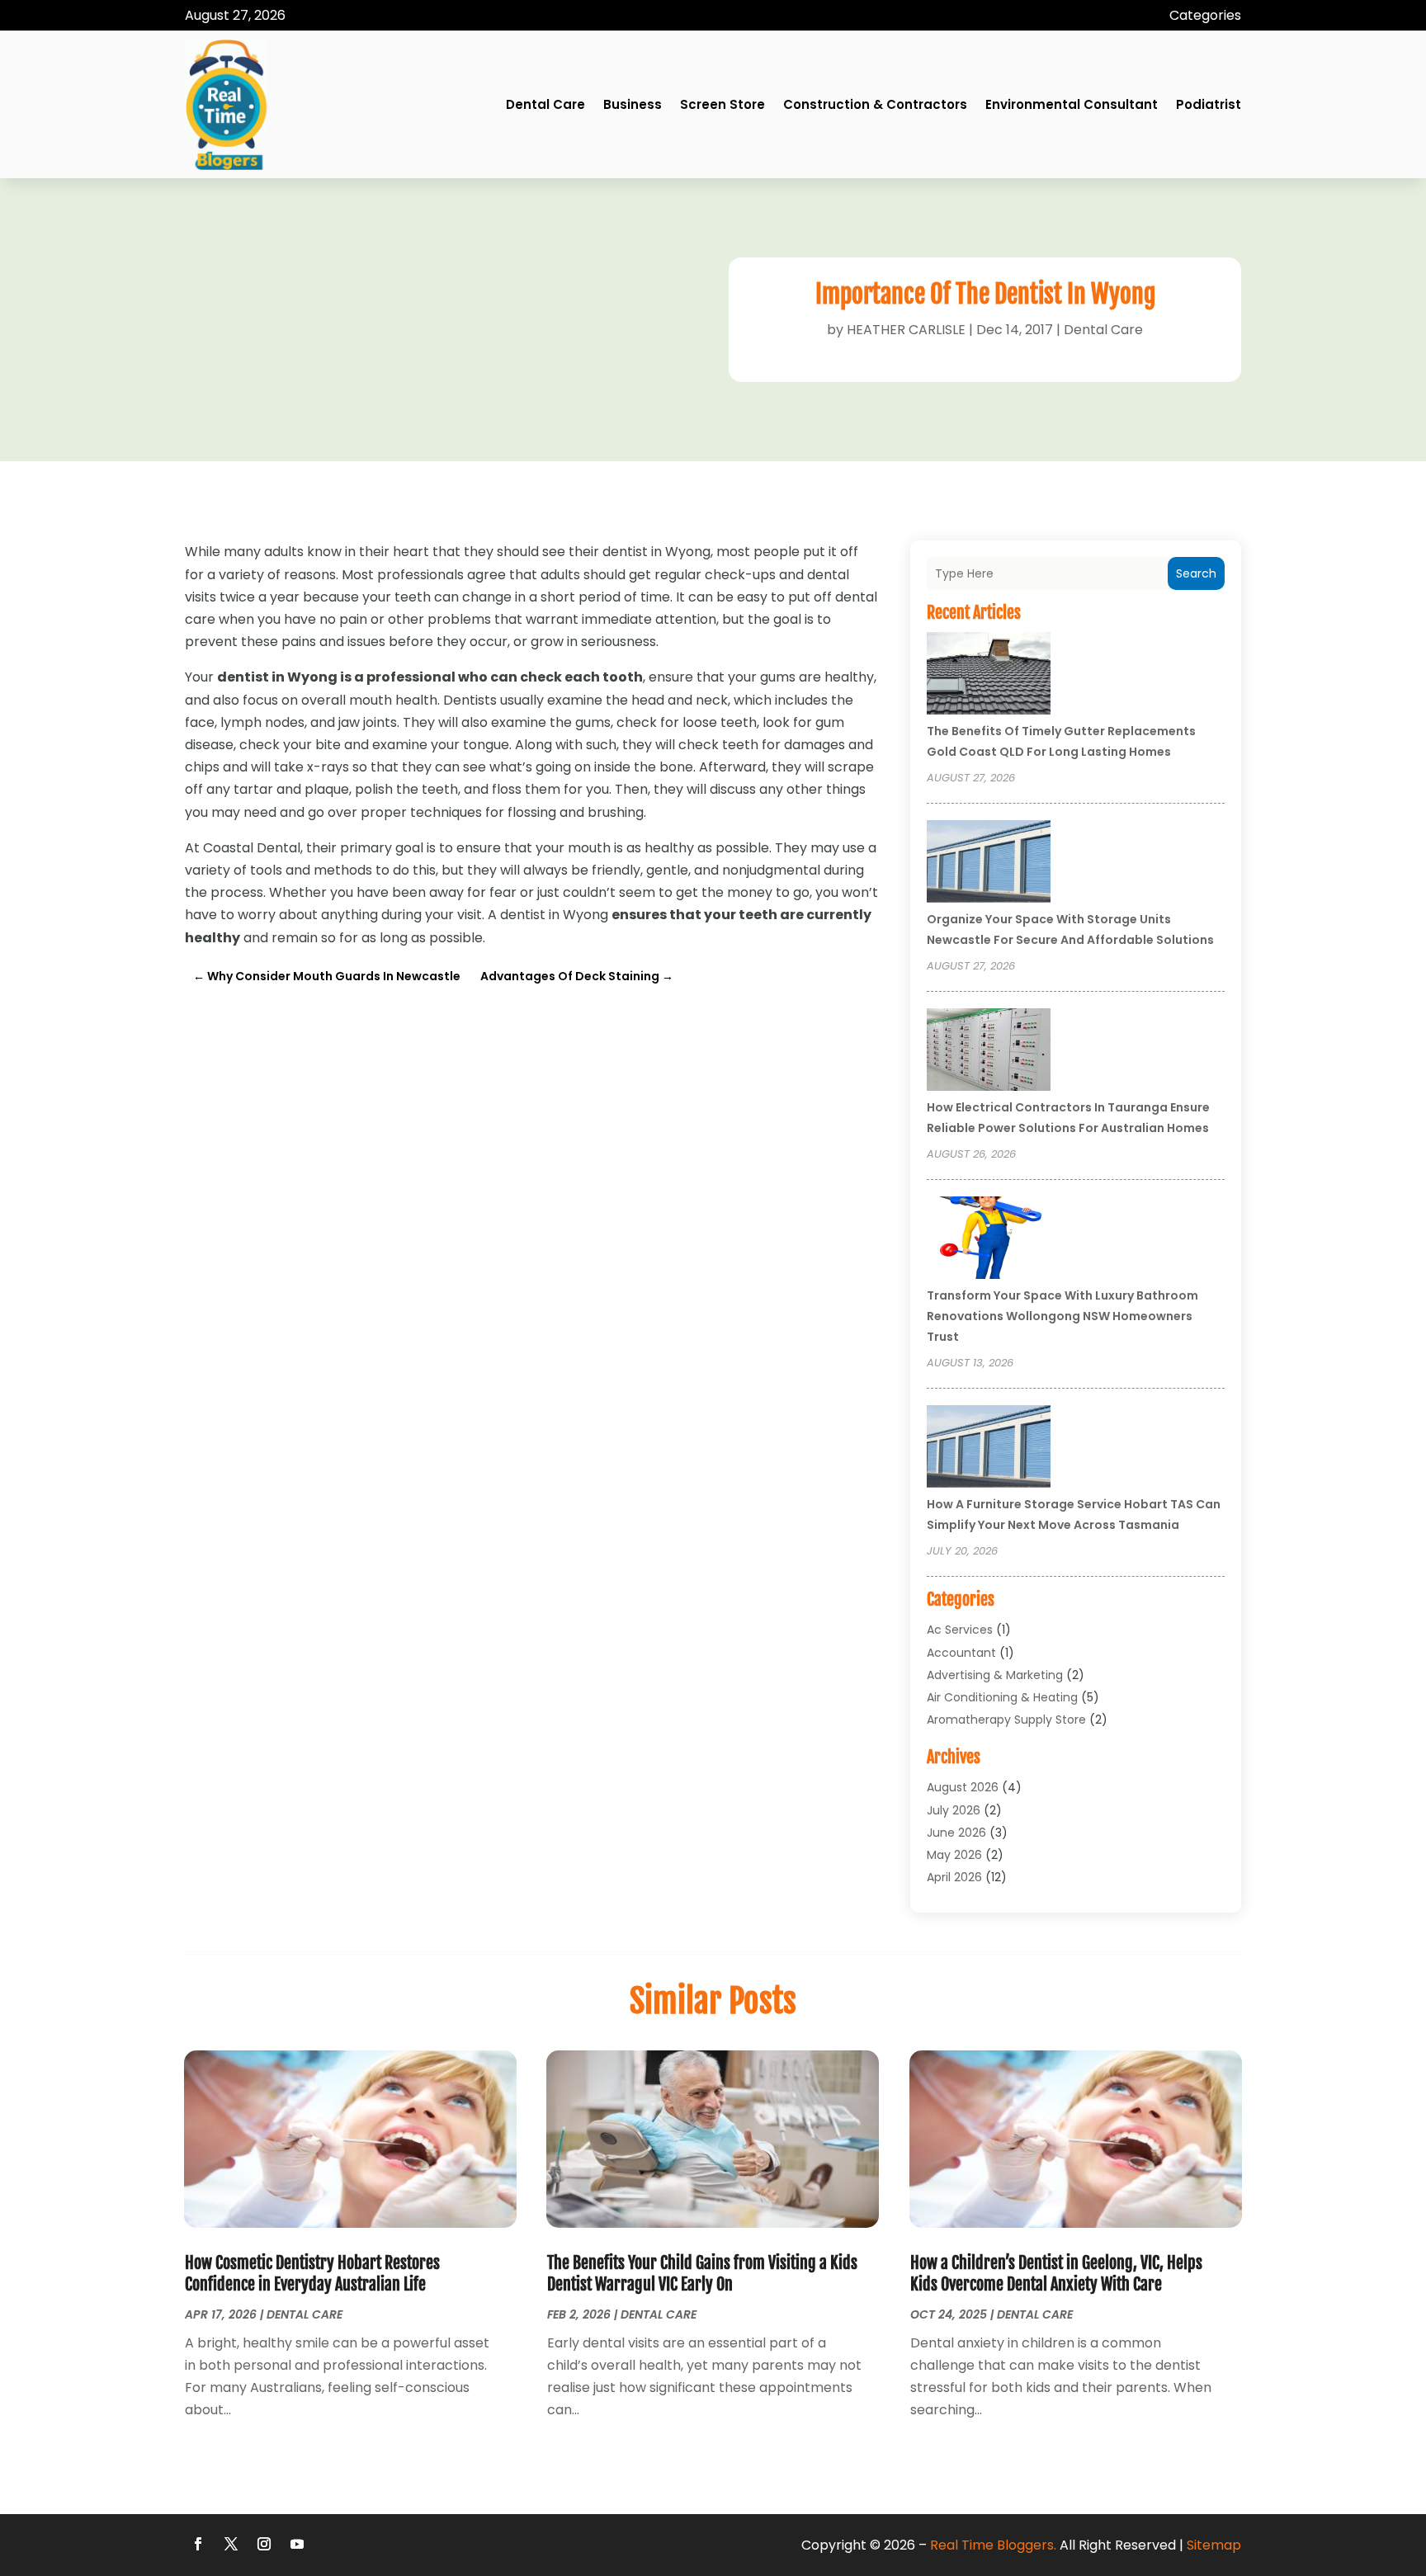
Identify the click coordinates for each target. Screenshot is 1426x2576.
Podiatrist (1209, 104)
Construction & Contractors (875, 104)
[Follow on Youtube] (297, 2544)
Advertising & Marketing (995, 1675)
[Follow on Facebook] (198, 2544)
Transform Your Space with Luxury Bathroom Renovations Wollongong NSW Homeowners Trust (1062, 1316)
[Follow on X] (231, 2544)
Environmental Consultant (1072, 104)
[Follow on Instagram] (264, 2544)
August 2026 (963, 1787)
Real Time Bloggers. (993, 2545)
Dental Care (545, 104)
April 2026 (954, 1877)
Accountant (961, 1653)
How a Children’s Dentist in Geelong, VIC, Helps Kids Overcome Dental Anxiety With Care (1056, 2274)
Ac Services (960, 1630)
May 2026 (954, 1855)
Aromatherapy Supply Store (1006, 1720)
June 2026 (956, 1833)
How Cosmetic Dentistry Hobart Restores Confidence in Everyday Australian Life (312, 2274)
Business (633, 104)
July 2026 (954, 1810)
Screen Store (722, 104)
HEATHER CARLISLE (906, 330)
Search (1196, 573)
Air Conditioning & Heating (1002, 1697)
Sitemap (1214, 2545)
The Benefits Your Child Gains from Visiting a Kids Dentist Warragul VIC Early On (702, 2274)
